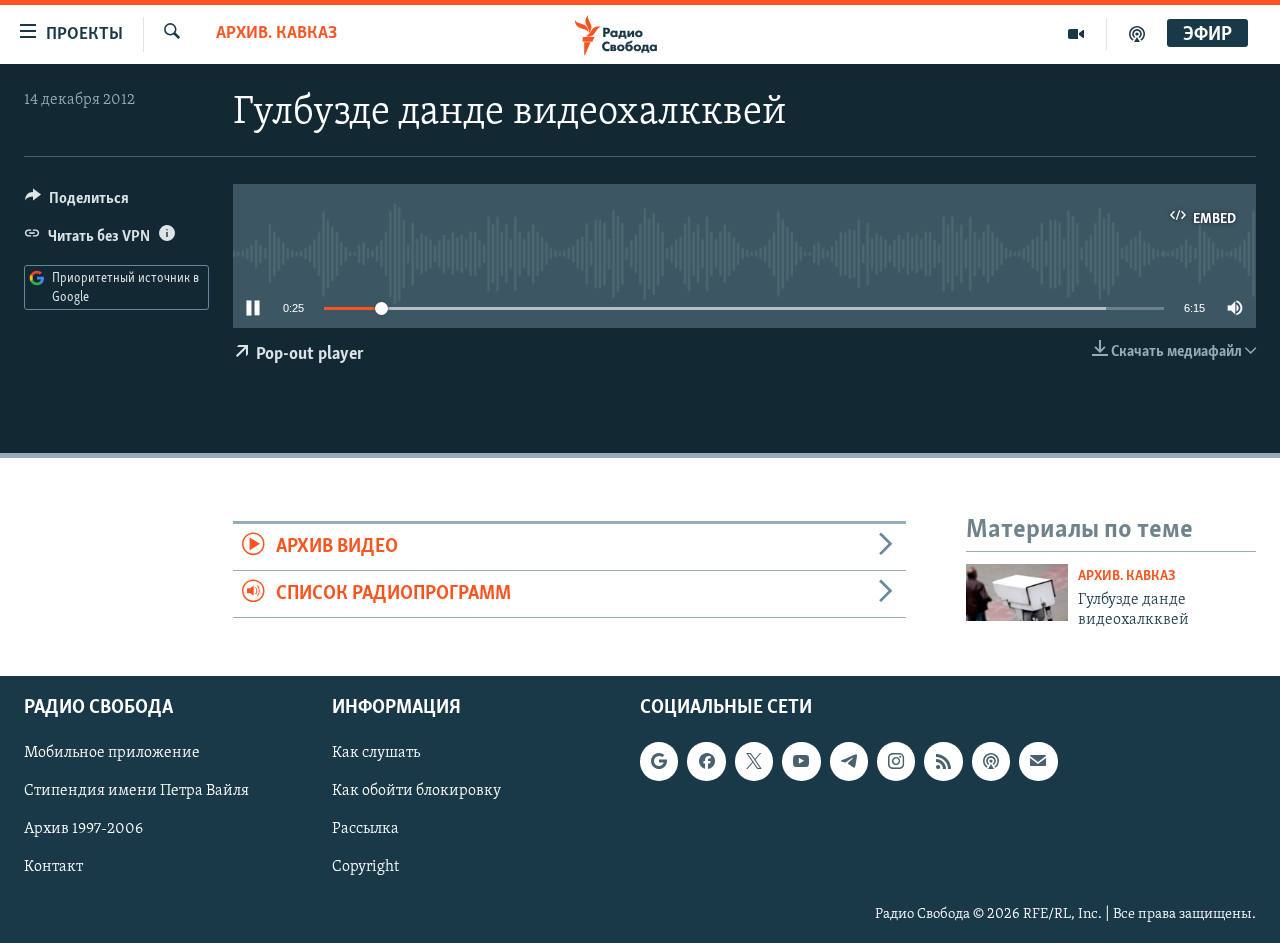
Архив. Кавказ (276, 34)
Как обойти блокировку (416, 792)
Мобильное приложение (112, 754)
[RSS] (943, 762)
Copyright (365, 868)
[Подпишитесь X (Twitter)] (754, 762)
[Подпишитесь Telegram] (849, 762)
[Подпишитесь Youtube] (801, 762)
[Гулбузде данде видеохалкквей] (1017, 592)
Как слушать (376, 754)
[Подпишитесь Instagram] (896, 762)
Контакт (53, 868)
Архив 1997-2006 (83, 830)
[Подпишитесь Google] (659, 762)
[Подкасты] (991, 762)
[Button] (77, 203)
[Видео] (1076, 34)
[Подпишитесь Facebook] (706, 762)
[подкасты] (1137, 34)
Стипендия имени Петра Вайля (136, 792)
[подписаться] (1038, 762)
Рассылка (365, 830)
